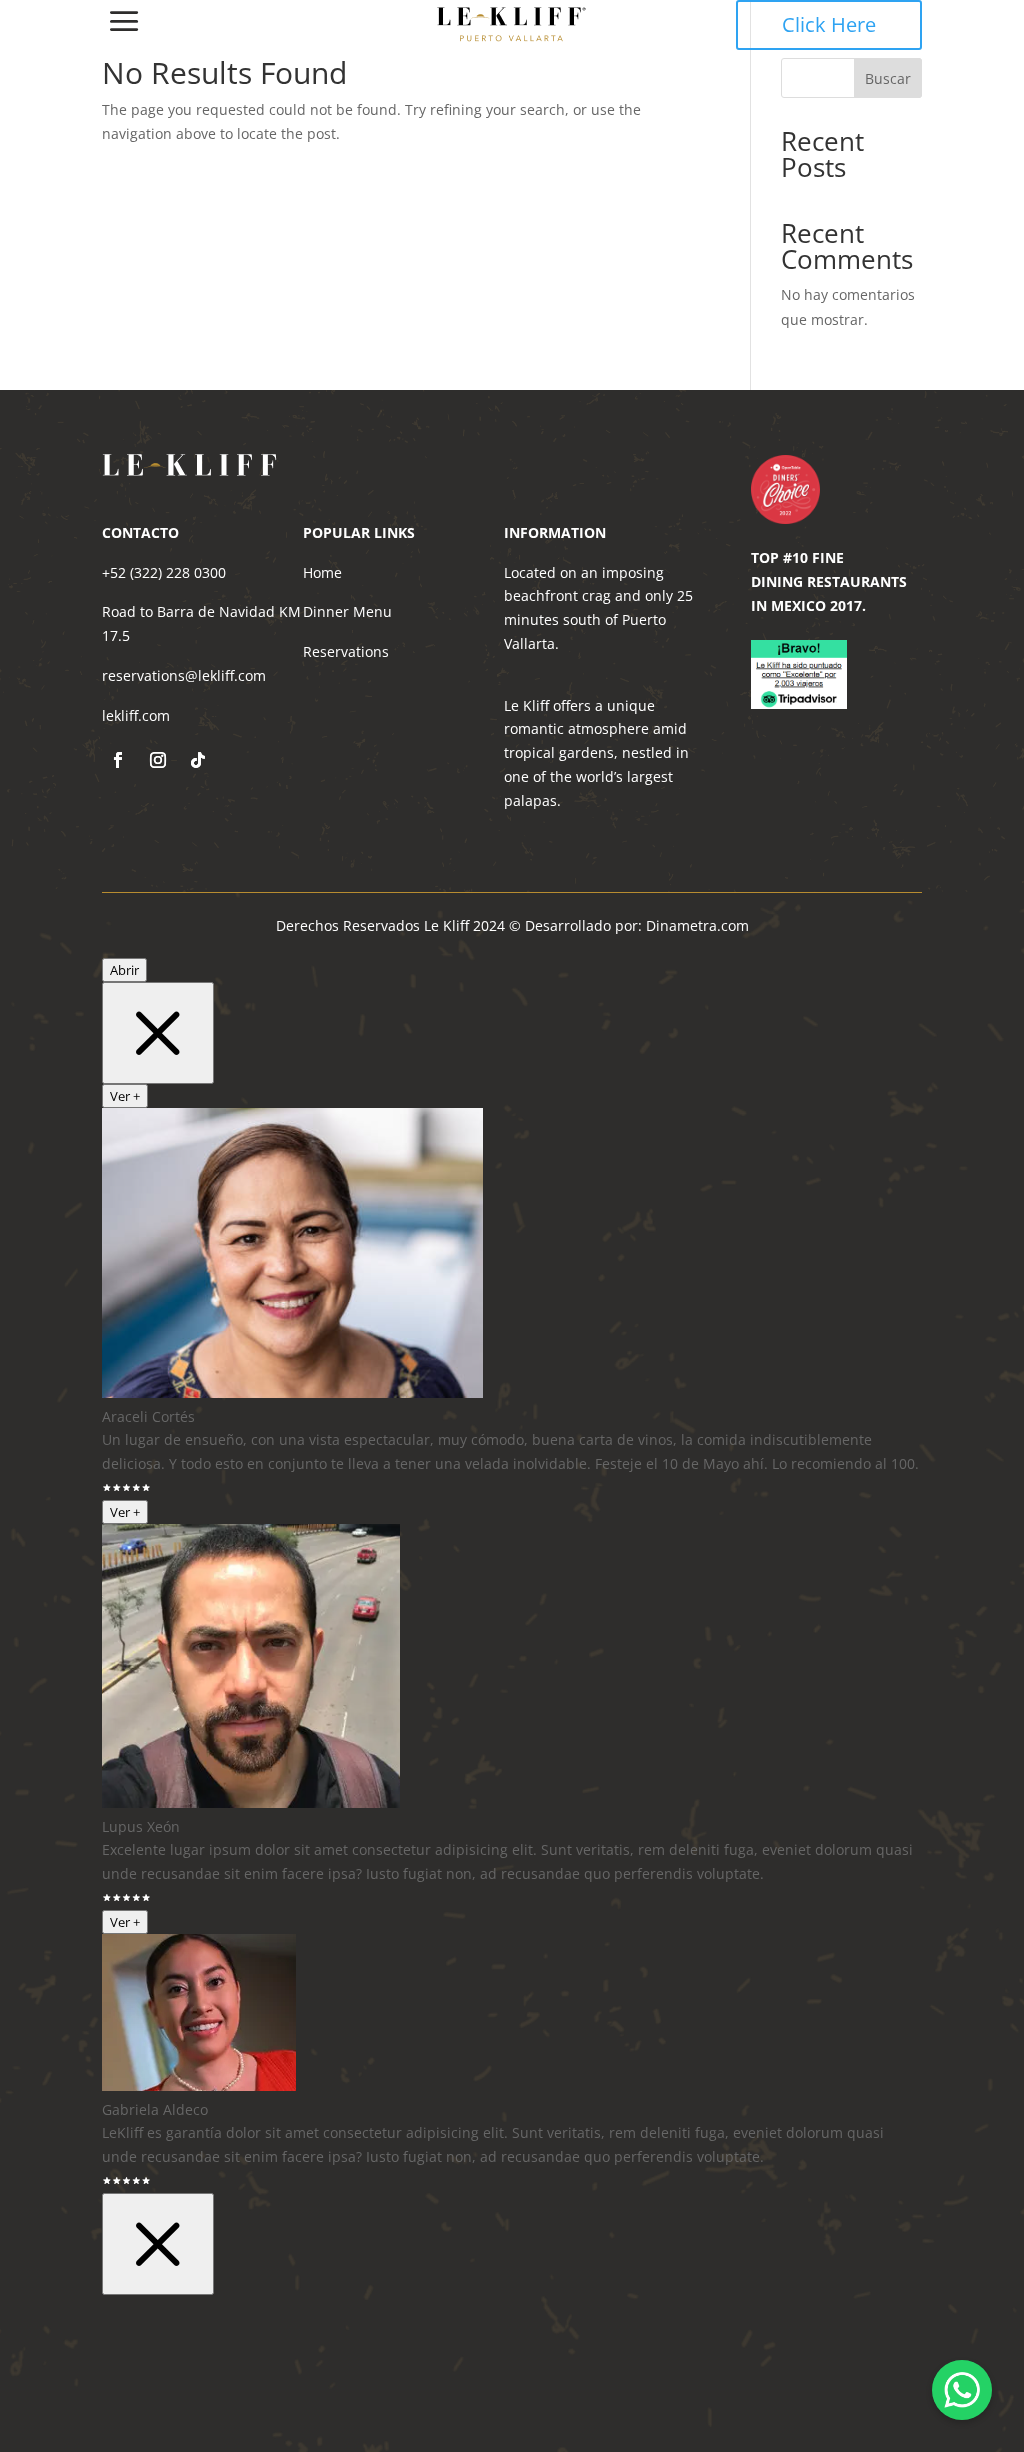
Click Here (829, 24)
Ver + (125, 1096)
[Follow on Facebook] (118, 760)
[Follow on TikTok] (198, 760)
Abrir (124, 970)
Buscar (888, 78)
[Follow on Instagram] (158, 760)
